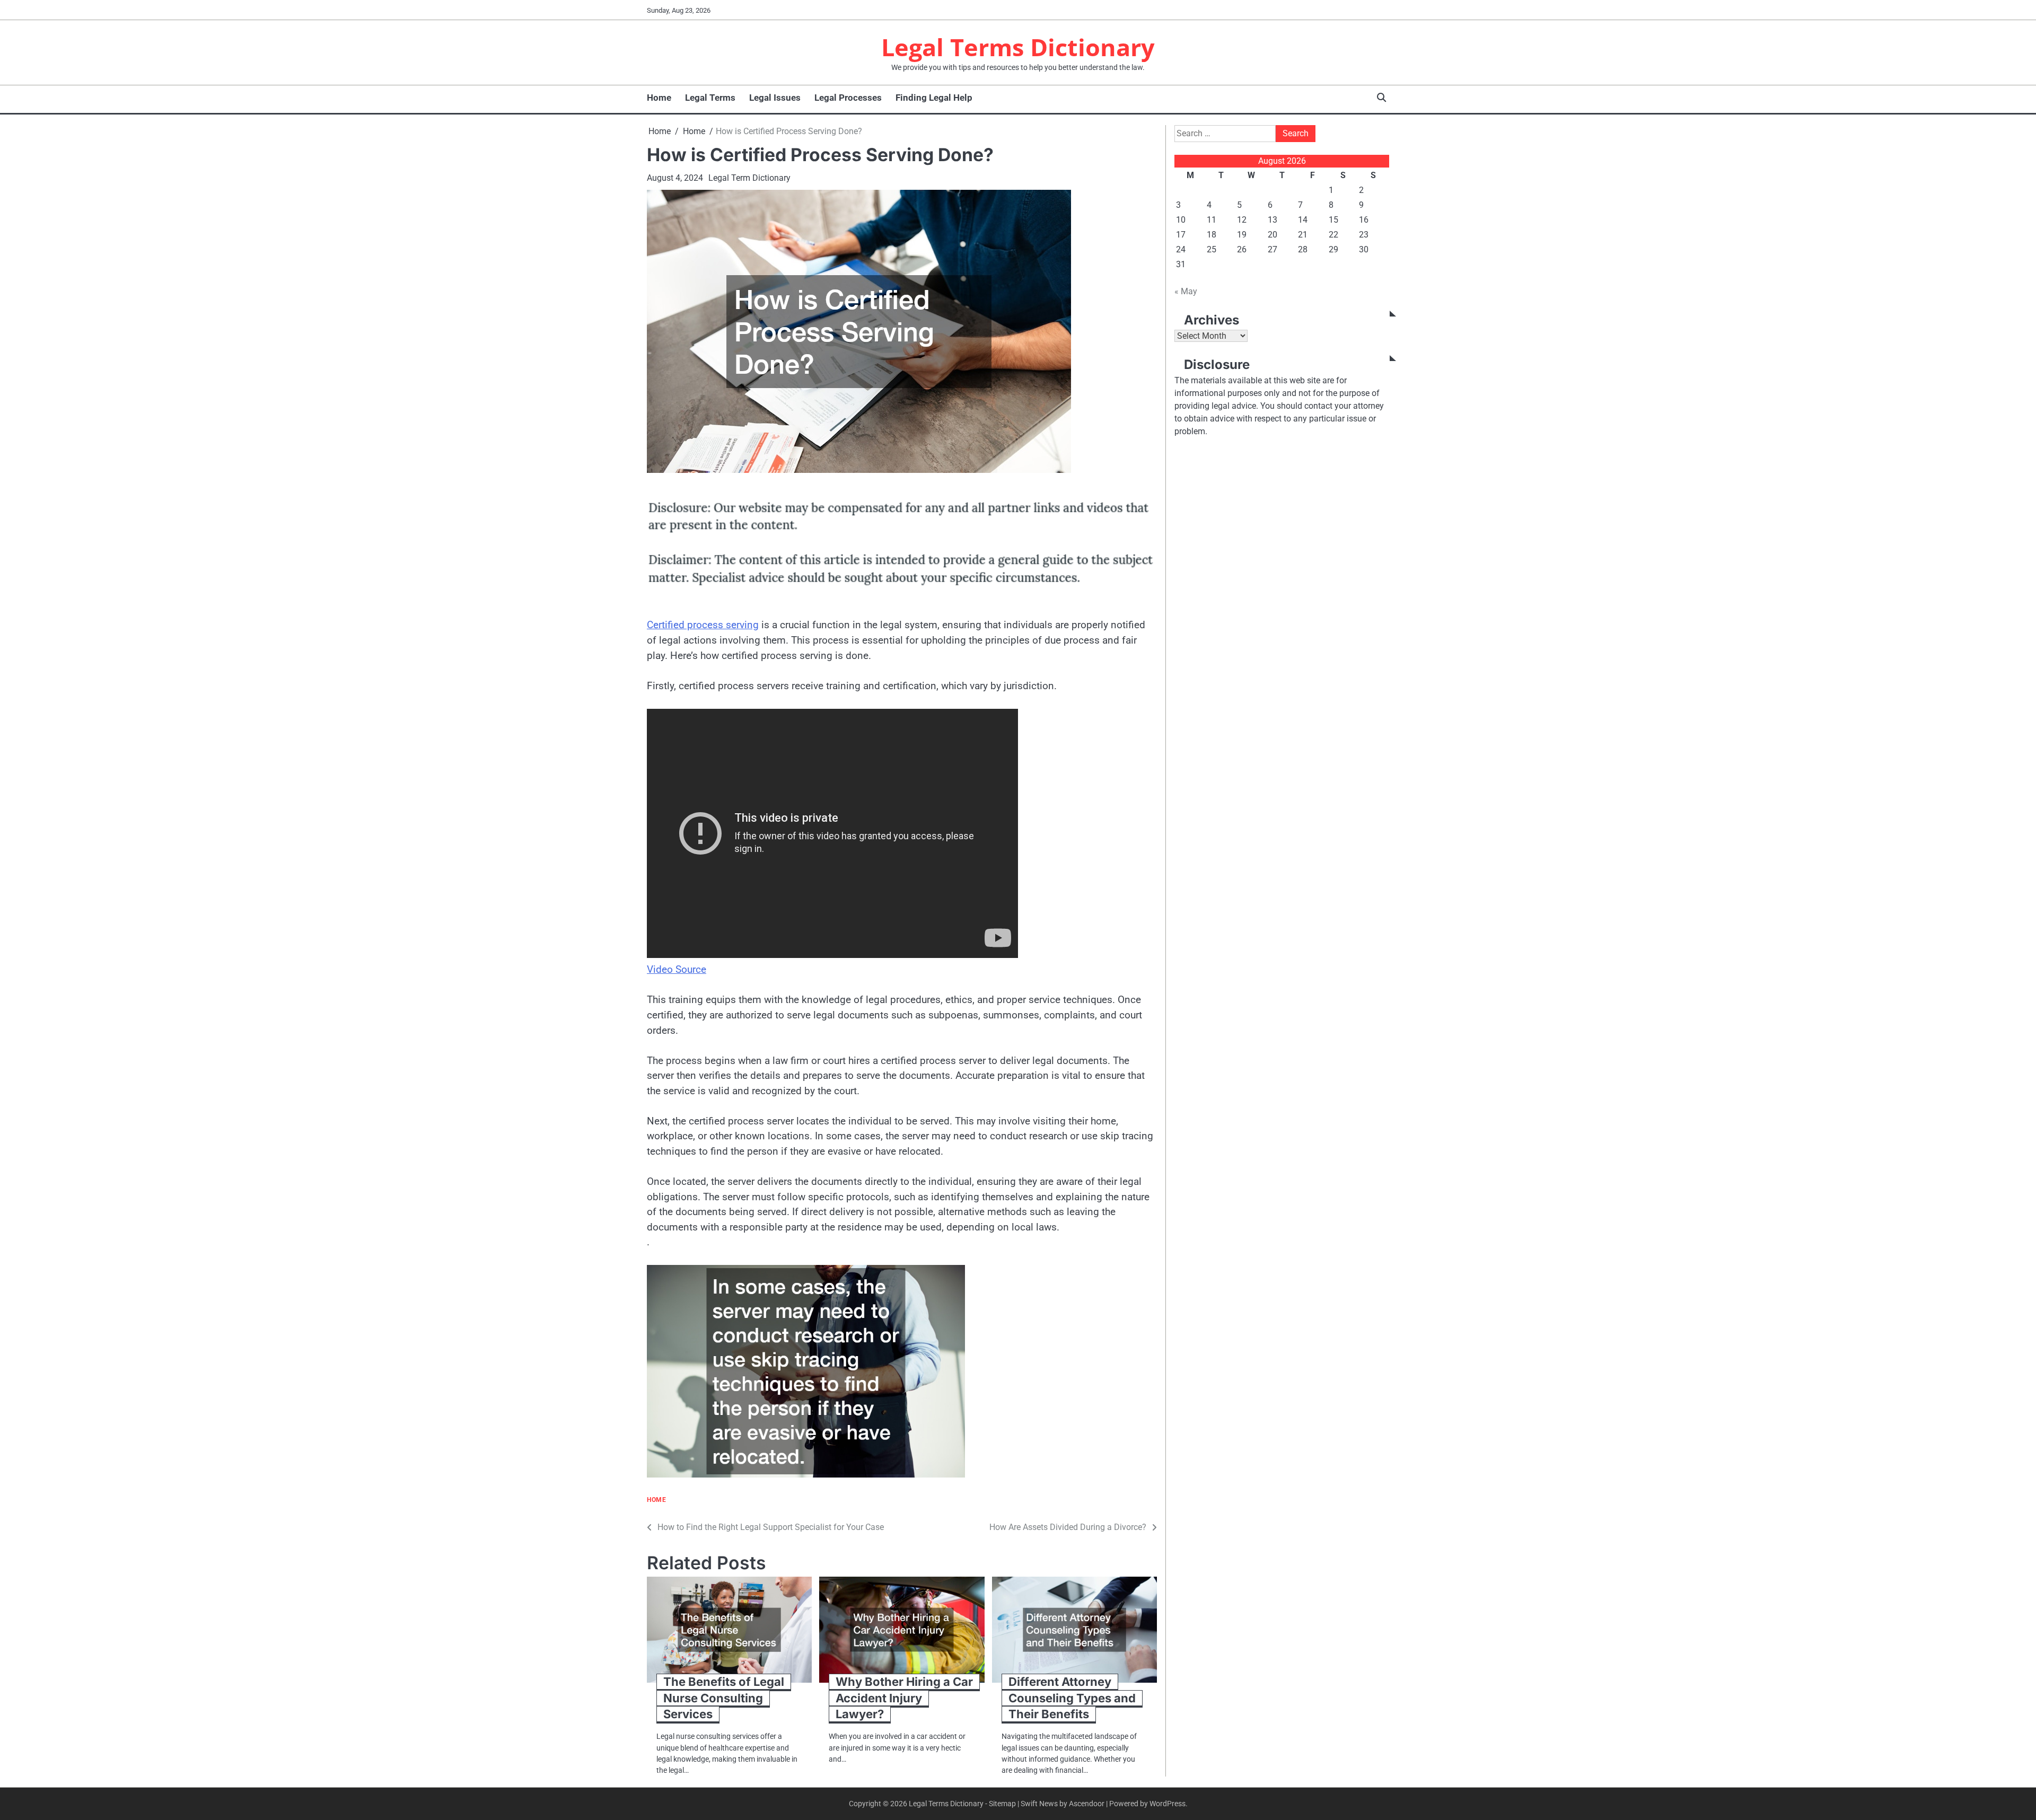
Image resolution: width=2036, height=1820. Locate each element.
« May (1186, 291)
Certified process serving (703, 625)
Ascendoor (1087, 1804)
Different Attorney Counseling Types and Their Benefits (1072, 1698)
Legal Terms (710, 98)
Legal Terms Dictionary (1018, 47)
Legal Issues (775, 98)
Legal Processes (848, 98)
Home (659, 98)
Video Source (677, 969)
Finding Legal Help (934, 98)
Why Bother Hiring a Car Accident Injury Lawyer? (904, 1698)
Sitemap (1002, 1804)
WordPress (1168, 1804)
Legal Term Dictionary (749, 178)
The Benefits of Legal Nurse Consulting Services (724, 1698)
